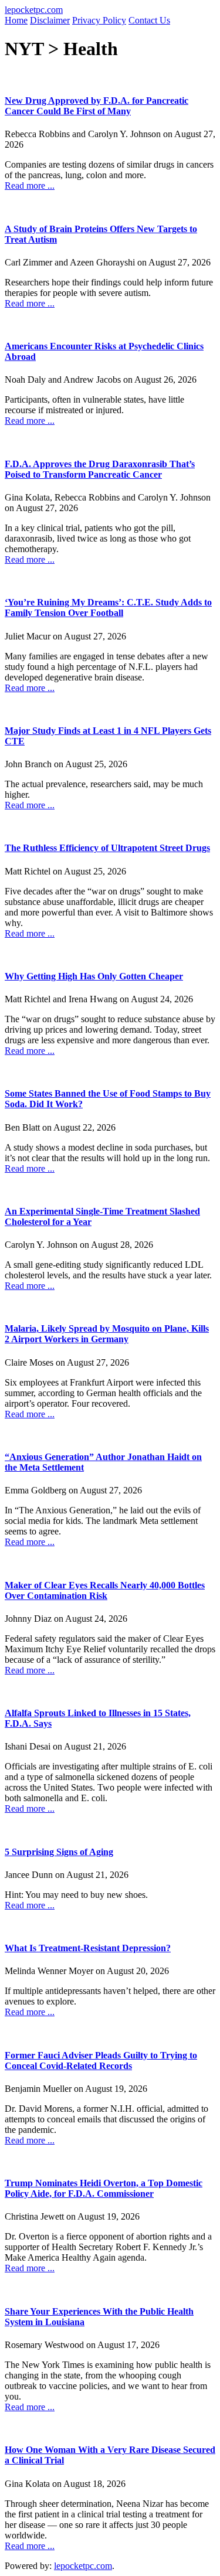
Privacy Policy (99, 20)
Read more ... (30, 186)
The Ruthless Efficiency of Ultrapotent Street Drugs (107, 848)
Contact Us (149, 20)
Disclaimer (50, 20)
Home (16, 20)
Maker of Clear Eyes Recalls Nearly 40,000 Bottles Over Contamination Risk (105, 1590)
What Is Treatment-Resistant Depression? (88, 1948)
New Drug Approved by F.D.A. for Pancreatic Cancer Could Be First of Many (97, 106)
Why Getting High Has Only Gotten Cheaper (94, 976)
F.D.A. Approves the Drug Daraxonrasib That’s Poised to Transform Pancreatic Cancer (100, 469)
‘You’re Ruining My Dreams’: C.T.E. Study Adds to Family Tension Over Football (108, 608)
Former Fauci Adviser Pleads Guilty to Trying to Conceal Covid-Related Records (101, 2061)
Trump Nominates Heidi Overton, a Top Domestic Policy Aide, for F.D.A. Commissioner (104, 2188)
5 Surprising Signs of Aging (59, 1852)
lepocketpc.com (34, 10)
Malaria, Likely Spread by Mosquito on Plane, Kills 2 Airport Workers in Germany (107, 1334)
